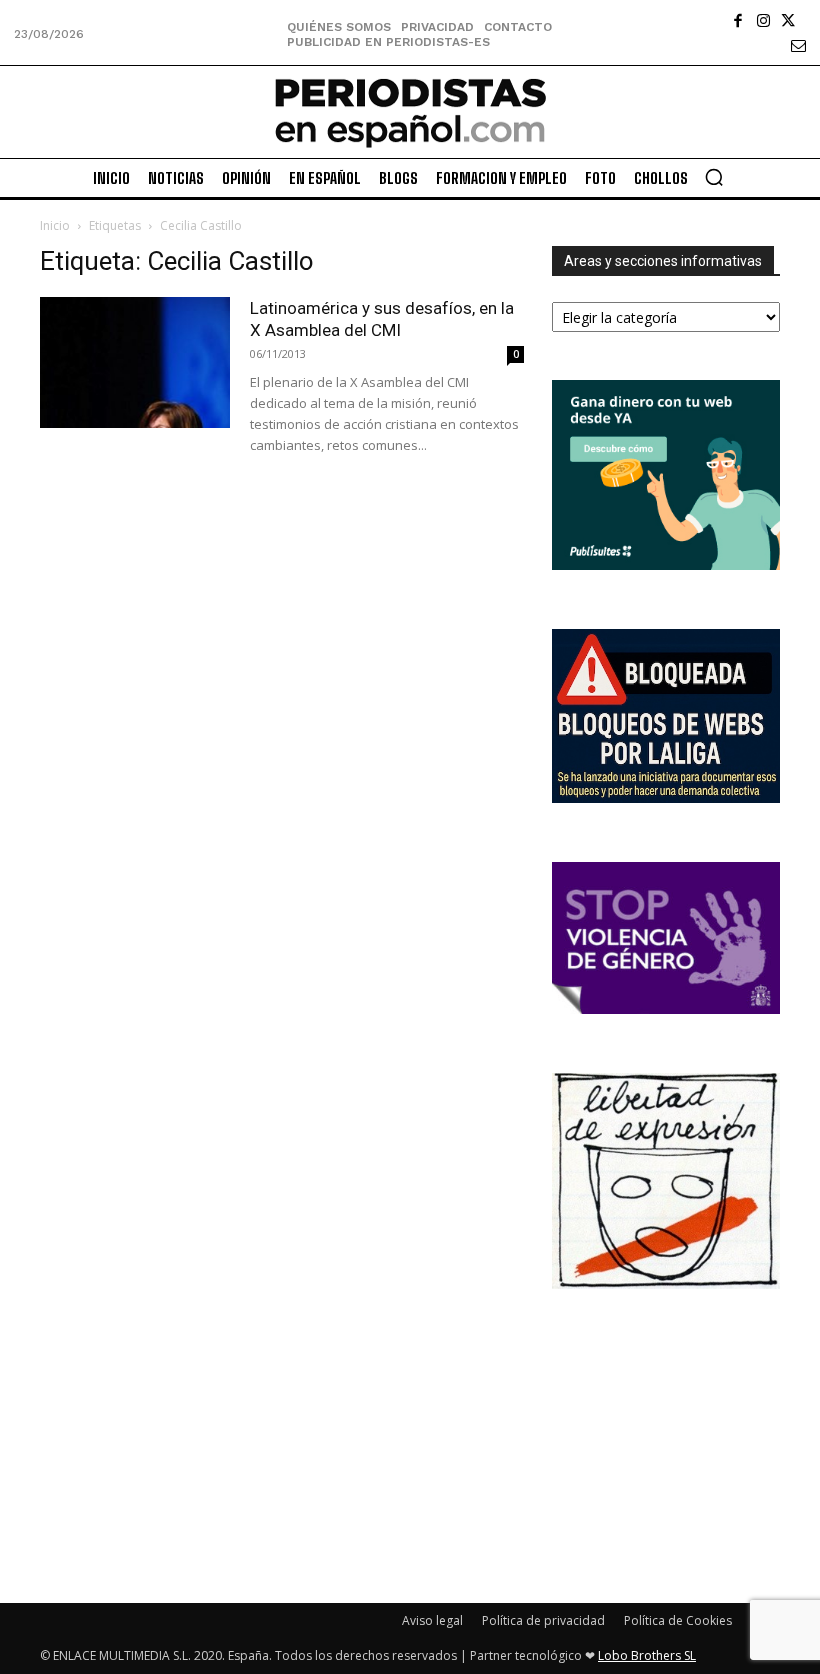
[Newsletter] (798, 45)
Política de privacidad (543, 1620)
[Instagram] (763, 20)
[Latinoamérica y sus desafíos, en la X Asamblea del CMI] (135, 362)
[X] (788, 20)
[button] (714, 177)
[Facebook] (738, 20)
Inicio (55, 225)
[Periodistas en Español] (410, 112)
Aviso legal (432, 1620)
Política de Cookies (678, 1620)
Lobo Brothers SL (647, 1655)
